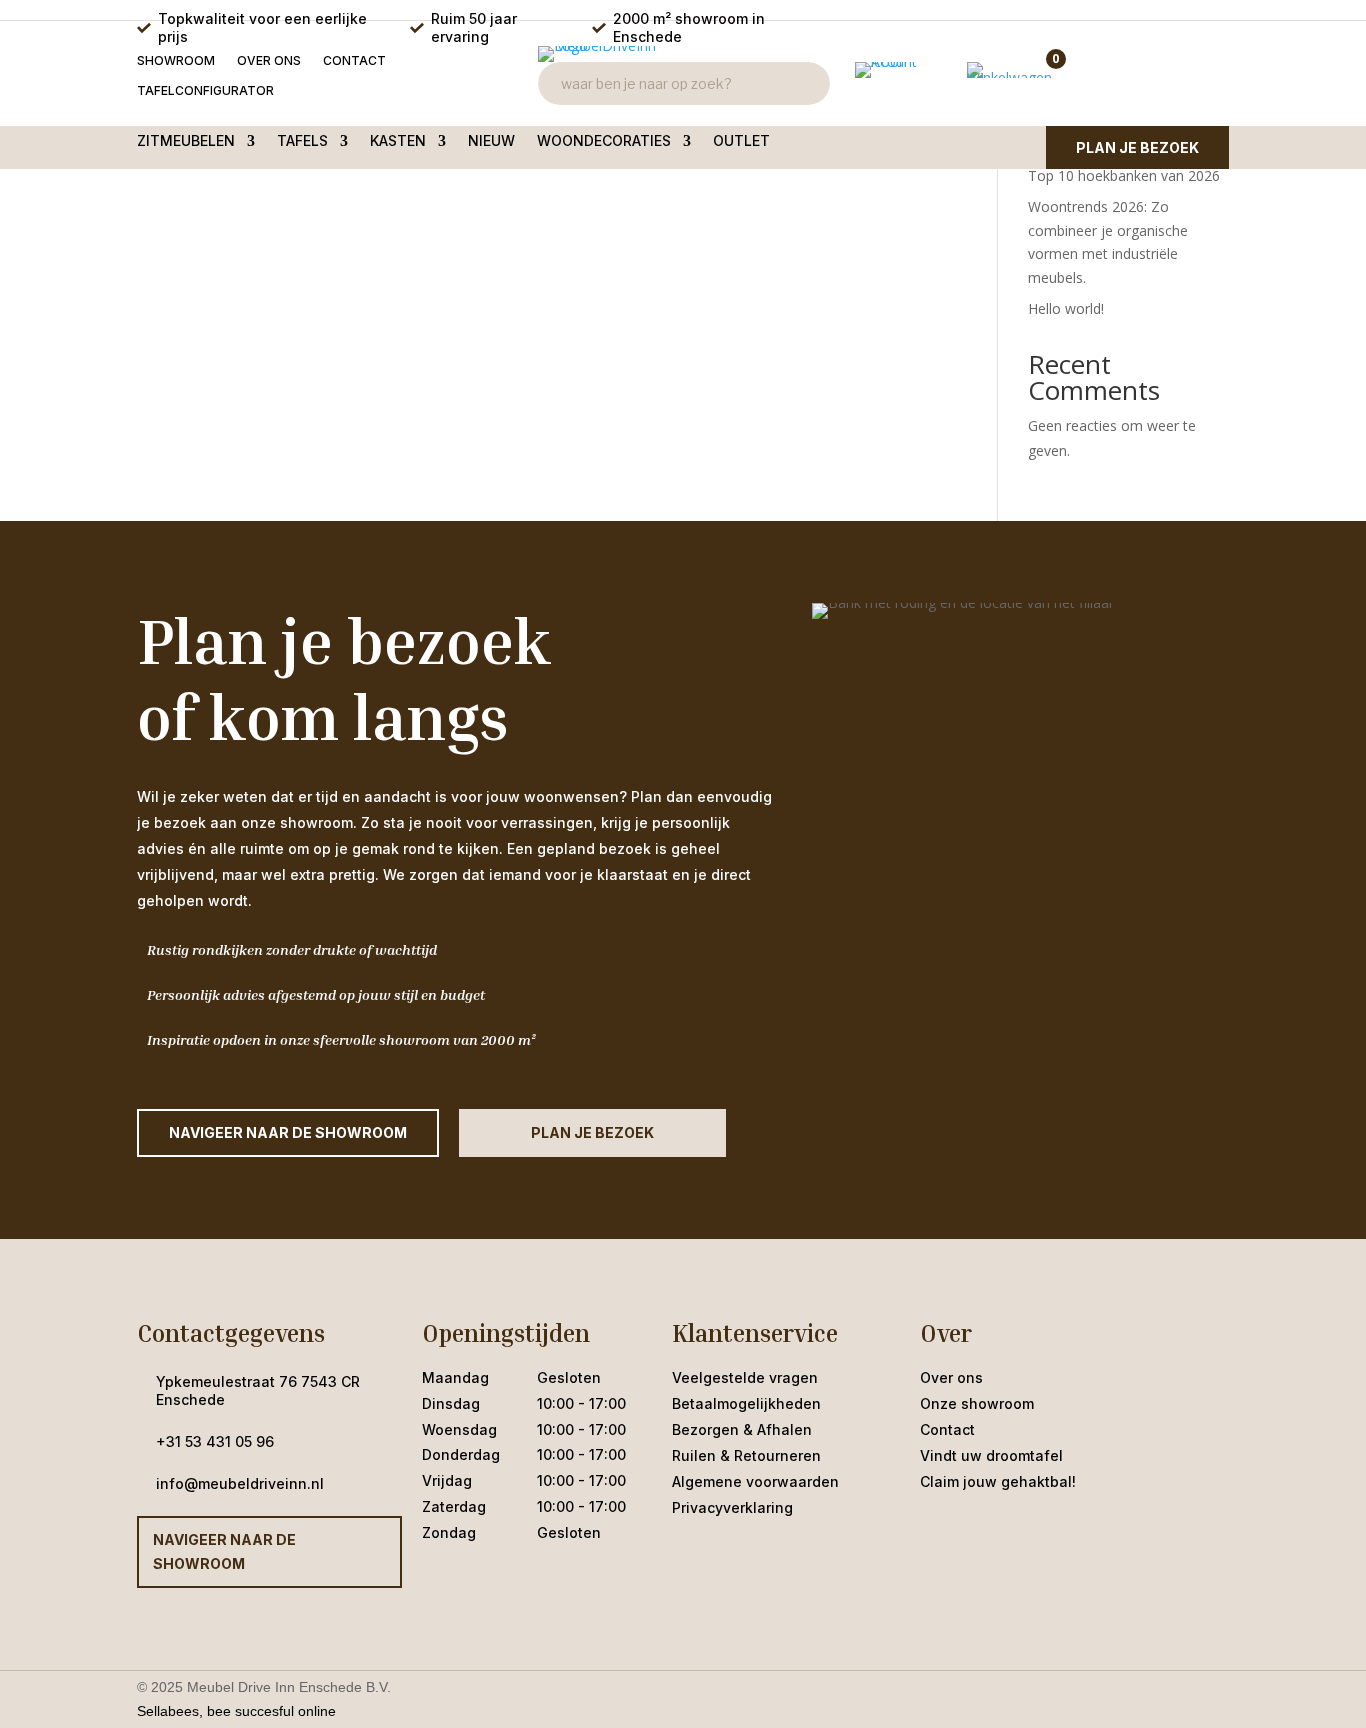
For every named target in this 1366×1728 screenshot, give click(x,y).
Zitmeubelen (186, 141)
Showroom (176, 61)
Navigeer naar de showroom (224, 1551)
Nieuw (491, 141)
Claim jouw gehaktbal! (998, 1481)
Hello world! (1066, 308)
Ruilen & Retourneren (746, 1455)
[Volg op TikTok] (1016, 1531)
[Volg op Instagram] (976, 1531)
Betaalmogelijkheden (746, 1403)
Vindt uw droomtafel (991, 1455)
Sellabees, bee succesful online (236, 1711)
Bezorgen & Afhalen (742, 1429)
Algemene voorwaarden (755, 1481)
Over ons (269, 61)
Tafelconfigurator (205, 91)
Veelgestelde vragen (745, 1377)
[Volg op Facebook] (936, 1531)
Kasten (398, 141)
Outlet (741, 141)
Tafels (302, 141)
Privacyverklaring (732, 1507)
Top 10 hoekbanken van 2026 (1124, 175)
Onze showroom (977, 1403)
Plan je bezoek (1137, 147)
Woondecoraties (604, 141)
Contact (354, 61)
